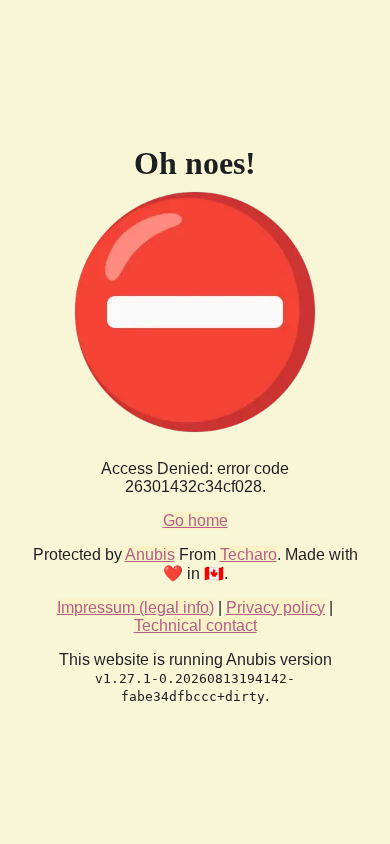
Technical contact (195, 625)
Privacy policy (275, 607)
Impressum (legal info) (135, 607)
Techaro (248, 554)
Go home (195, 520)
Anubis (150, 554)
